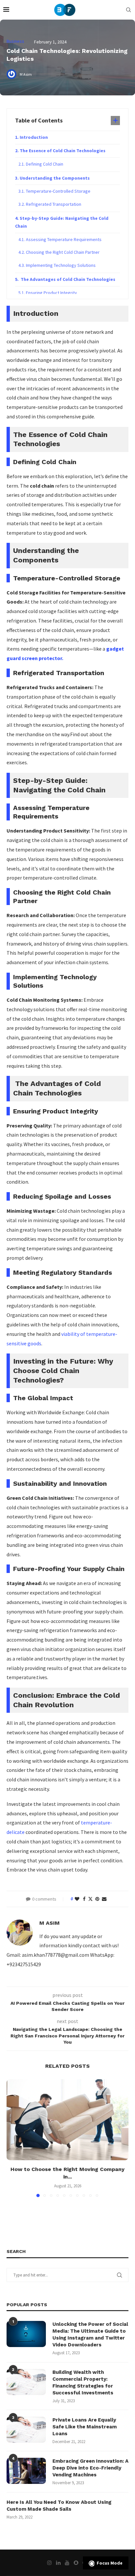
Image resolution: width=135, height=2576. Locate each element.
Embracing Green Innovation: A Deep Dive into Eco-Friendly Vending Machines (90, 2468)
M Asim (49, 1923)
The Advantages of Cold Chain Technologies (67, 279)
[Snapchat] (76, 2563)
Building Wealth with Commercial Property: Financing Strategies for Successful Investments (83, 2382)
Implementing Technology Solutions (61, 265)
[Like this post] (77, 1899)
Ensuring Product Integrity (51, 293)
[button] (12, 2138)
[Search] (128, 10)
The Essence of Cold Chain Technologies (63, 151)
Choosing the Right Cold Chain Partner (63, 252)
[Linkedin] (58, 2563)
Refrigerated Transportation (54, 204)
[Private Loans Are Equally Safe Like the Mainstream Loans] (26, 2430)
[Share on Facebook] (84, 1899)
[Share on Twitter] (90, 1899)
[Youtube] (67, 2563)
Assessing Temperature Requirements (64, 239)
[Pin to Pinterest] (97, 1899)
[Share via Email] (104, 1899)
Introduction (34, 137)
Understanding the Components (55, 178)
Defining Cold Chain (45, 164)
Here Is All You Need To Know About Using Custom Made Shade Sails (59, 2506)
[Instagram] (49, 2563)
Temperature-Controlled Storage (58, 191)
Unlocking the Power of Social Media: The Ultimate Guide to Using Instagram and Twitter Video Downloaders (90, 2334)
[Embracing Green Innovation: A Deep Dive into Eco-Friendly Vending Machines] (26, 2471)
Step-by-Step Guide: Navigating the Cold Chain (62, 222)
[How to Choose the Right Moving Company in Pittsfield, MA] (67, 2120)
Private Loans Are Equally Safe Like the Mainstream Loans (85, 2427)
